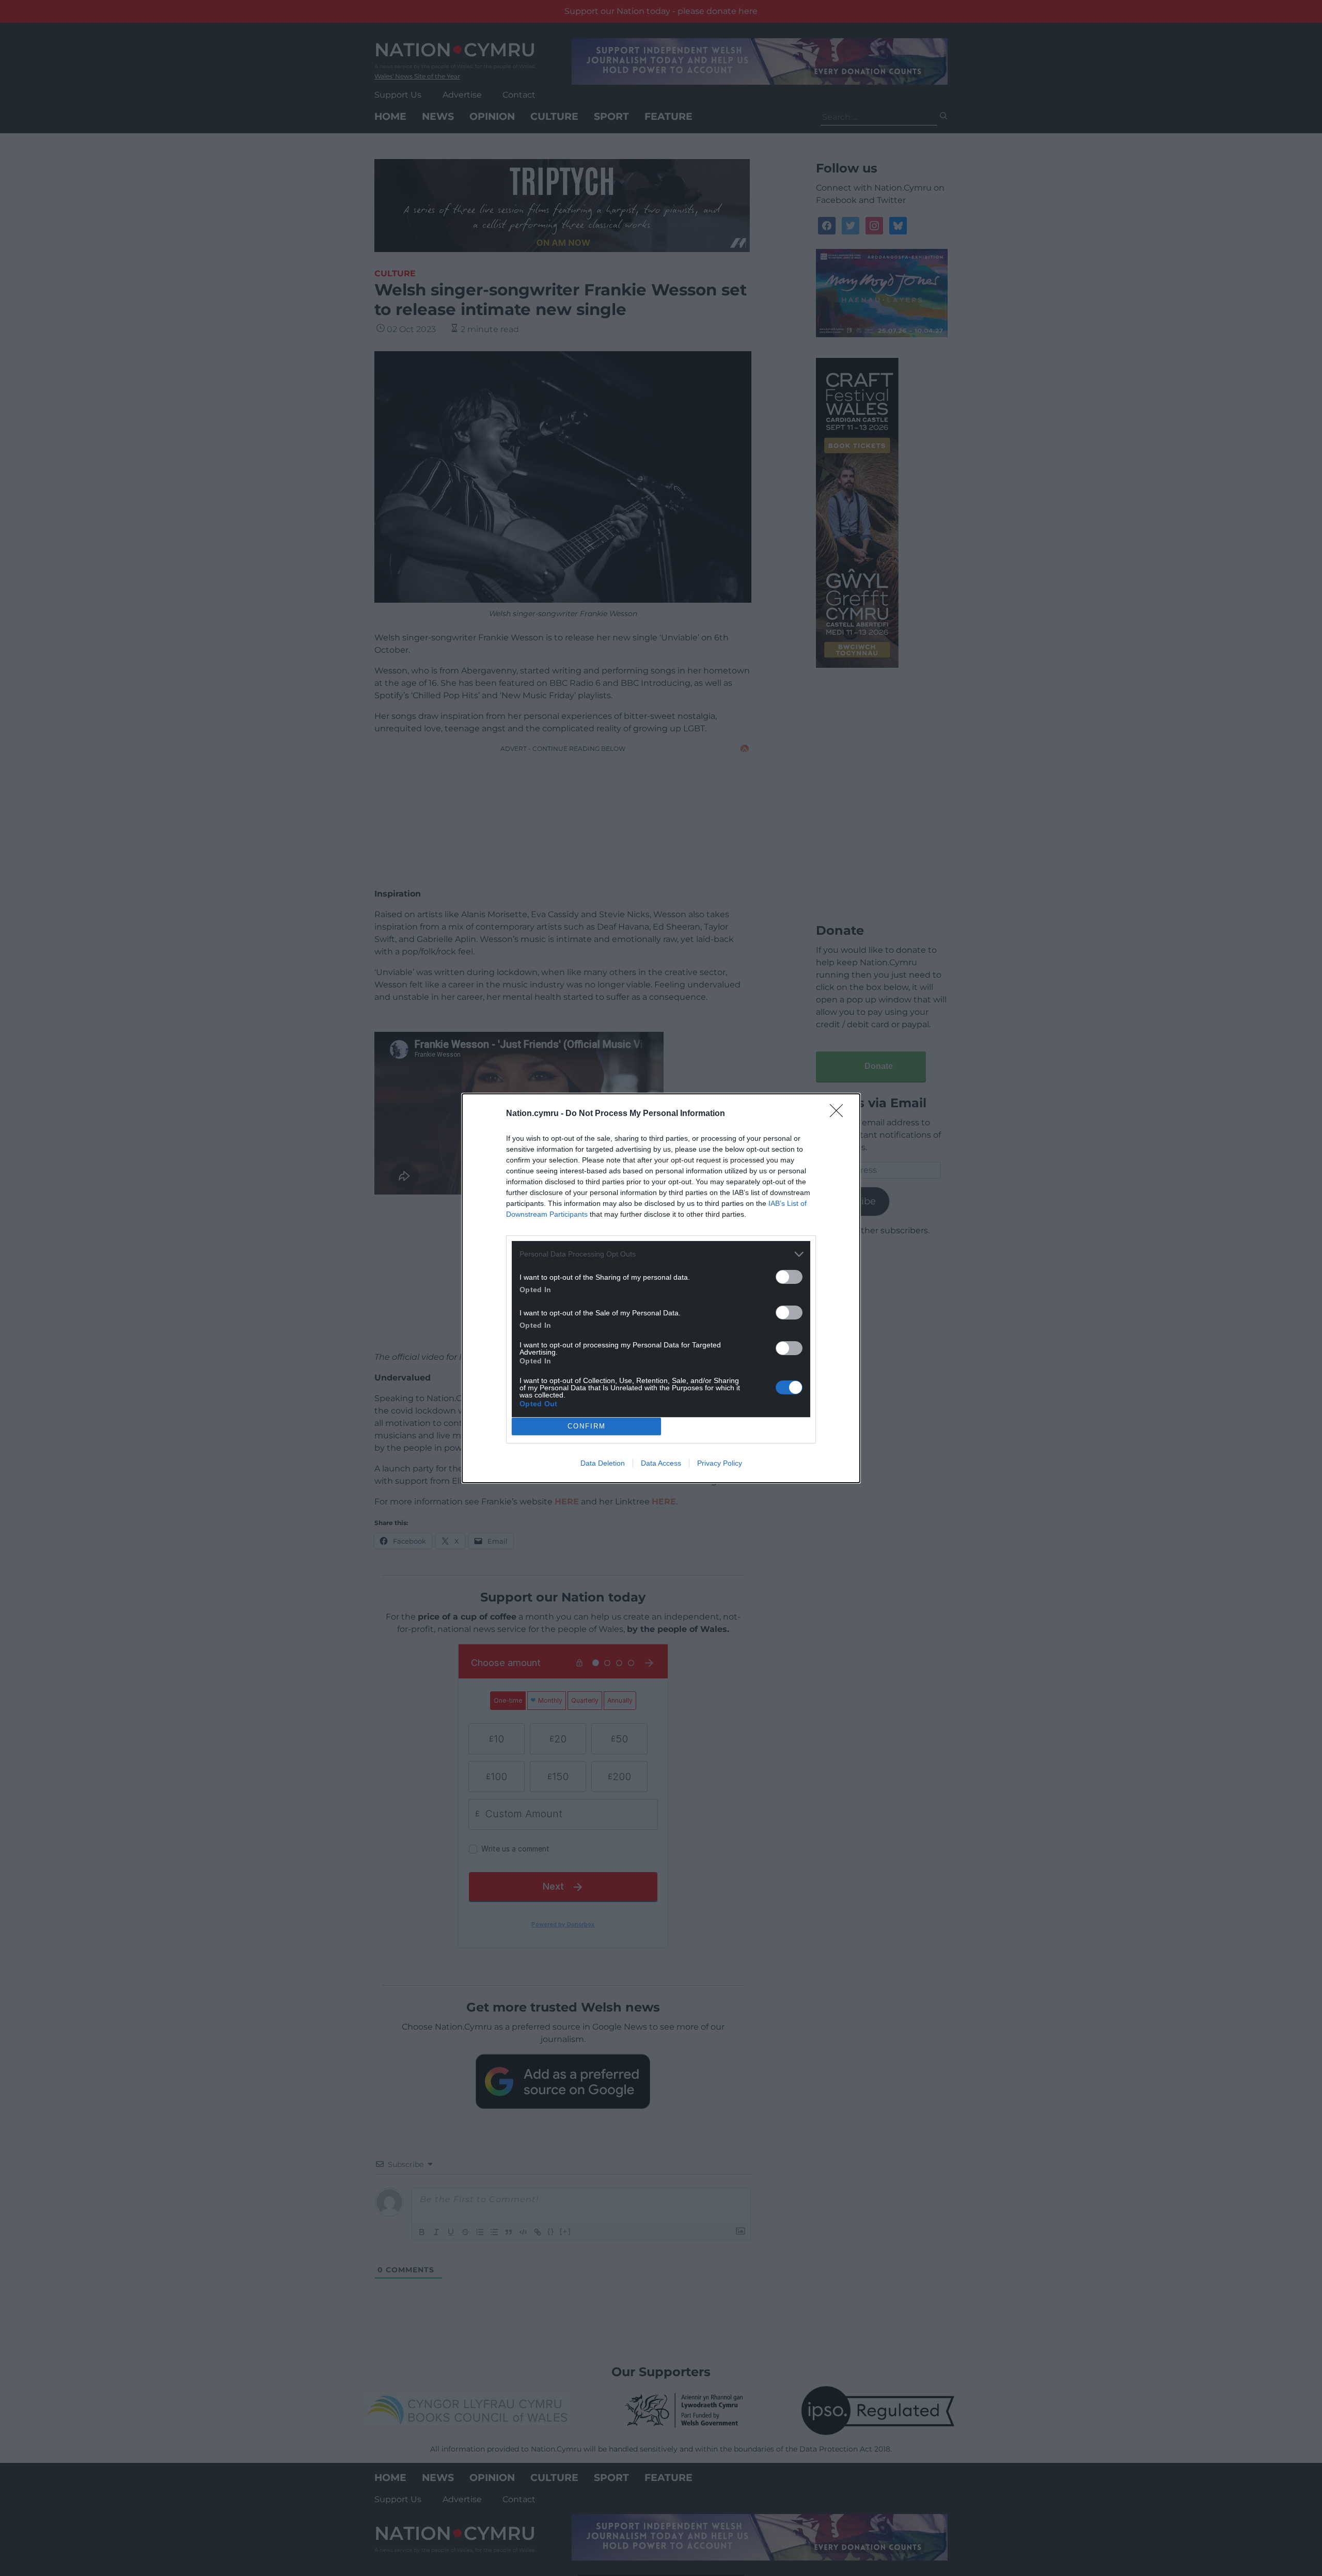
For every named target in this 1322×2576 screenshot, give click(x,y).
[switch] (789, 1277)
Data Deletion (603, 1463)
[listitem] (661, 1254)
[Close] (840, 1114)
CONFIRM (587, 1426)
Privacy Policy (720, 1463)
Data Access (661, 1463)
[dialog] (661, 1288)
